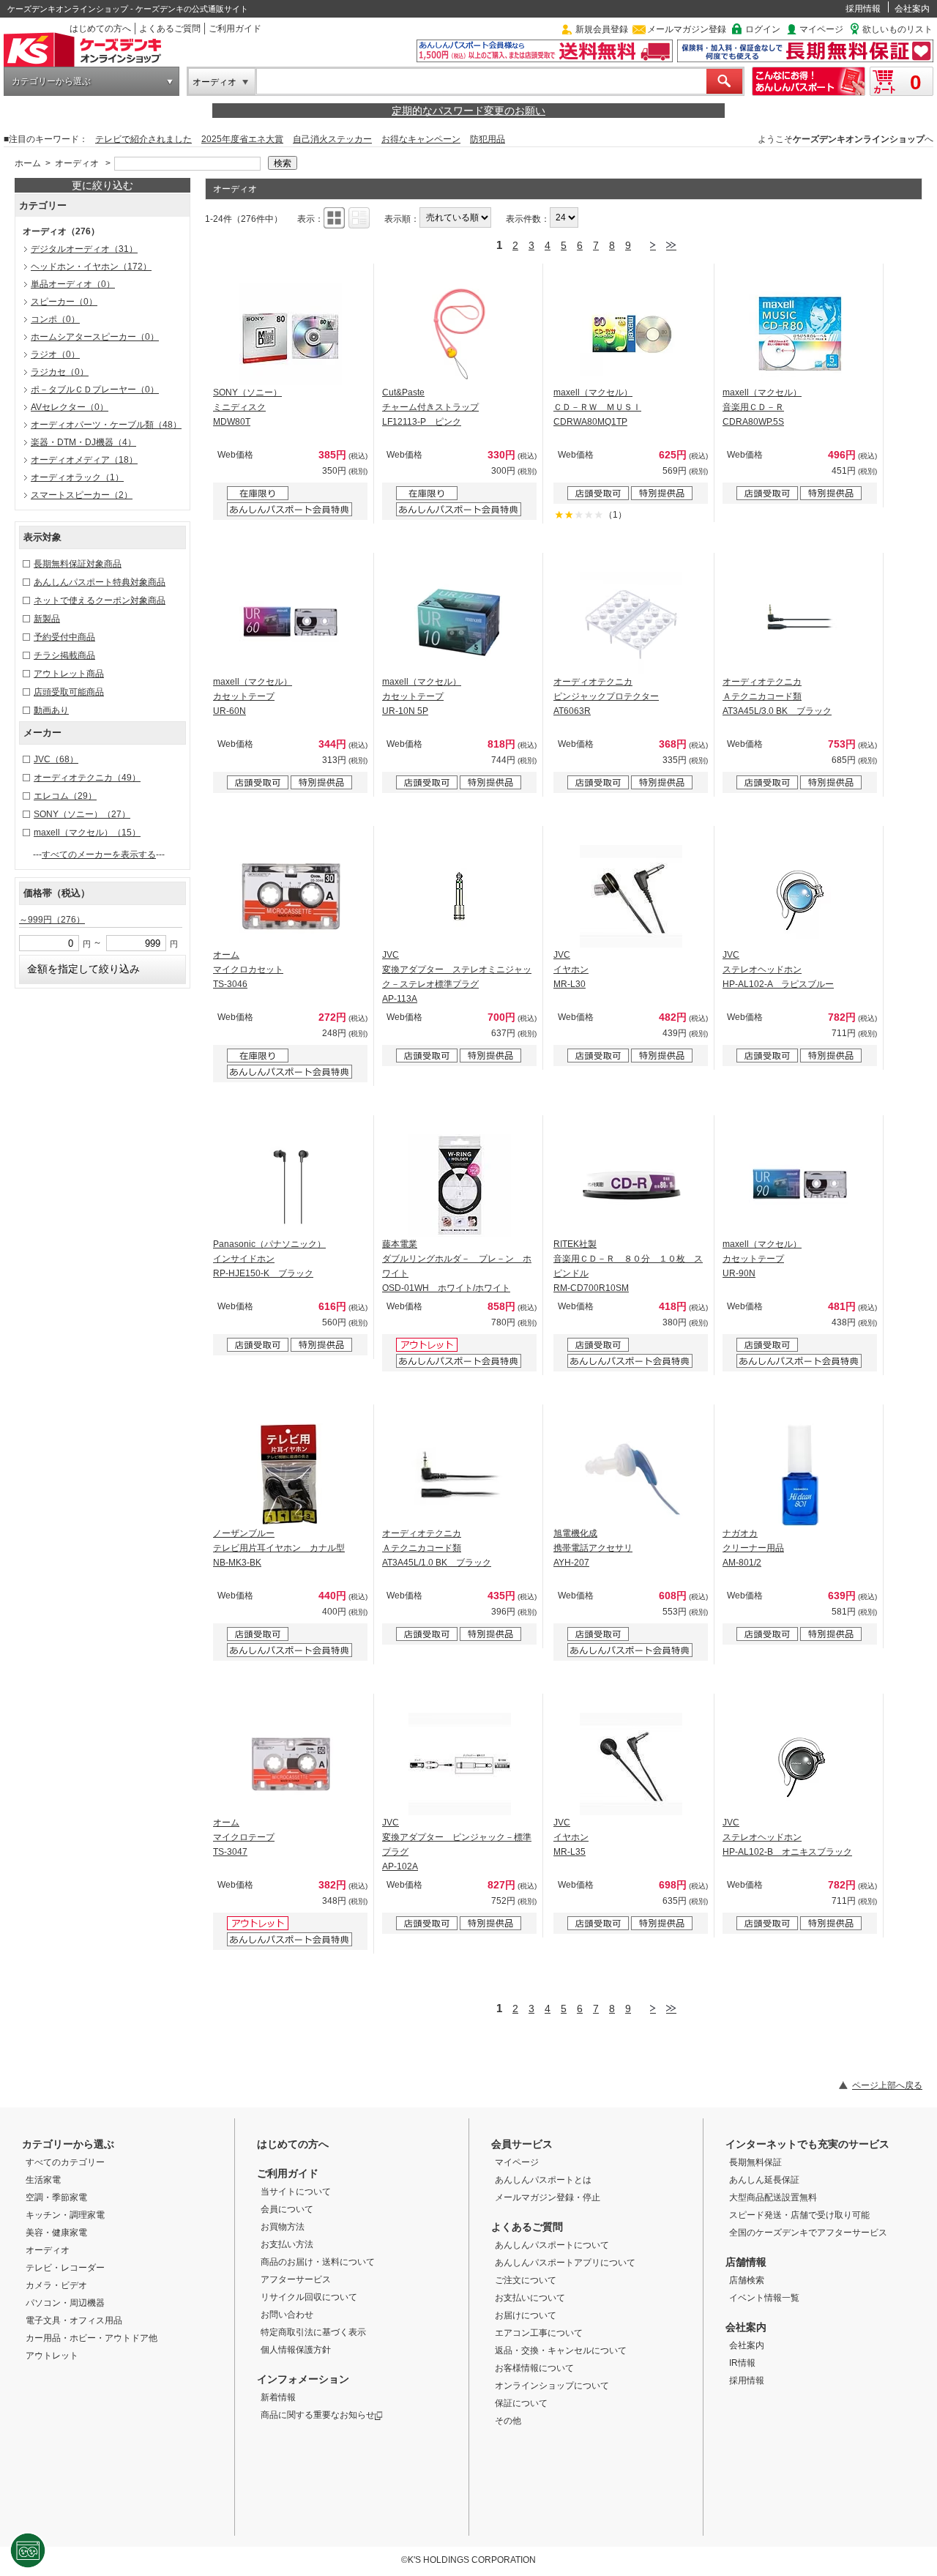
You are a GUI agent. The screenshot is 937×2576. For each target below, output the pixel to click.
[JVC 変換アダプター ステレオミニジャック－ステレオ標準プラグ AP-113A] (460, 896)
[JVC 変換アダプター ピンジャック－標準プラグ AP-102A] (460, 1764)
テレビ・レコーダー (65, 2268)
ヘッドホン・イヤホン (91, 267)
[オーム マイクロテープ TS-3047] (291, 1764)
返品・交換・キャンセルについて (561, 2350)
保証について (521, 2403)
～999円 (52, 920)
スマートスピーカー (82, 495)
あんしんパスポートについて (552, 2245)
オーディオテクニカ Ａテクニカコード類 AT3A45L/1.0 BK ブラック (437, 1548)
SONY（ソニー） (82, 814)
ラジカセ (60, 372)
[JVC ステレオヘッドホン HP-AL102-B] (800, 1764)
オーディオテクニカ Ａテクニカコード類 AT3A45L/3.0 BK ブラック (777, 696)
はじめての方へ (100, 29)
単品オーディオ (73, 284)
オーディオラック (77, 477)
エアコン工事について (539, 2333)
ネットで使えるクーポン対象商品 (100, 600)
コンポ (55, 319)
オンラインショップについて (552, 2386)
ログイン (763, 29)
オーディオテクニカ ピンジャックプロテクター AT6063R (606, 696)
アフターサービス (296, 2279)
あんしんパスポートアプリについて (565, 2263)
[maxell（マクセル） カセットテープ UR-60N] (291, 623)
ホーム (28, 163)
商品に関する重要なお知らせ (318, 2415)
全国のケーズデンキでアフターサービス (808, 2233)
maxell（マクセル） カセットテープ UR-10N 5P (422, 696)
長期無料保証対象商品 (78, 564)
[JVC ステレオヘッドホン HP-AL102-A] (800, 896)
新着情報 (278, 2397)
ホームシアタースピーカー (95, 337)
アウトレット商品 (69, 674)
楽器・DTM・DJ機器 (83, 442)
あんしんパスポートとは (543, 2180)
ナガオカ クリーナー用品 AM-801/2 (753, 1548)
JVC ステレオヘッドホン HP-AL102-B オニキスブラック (787, 1837)
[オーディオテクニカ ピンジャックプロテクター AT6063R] (631, 623)
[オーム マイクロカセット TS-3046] (291, 896)
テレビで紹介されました (143, 139)
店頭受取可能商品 (69, 692)
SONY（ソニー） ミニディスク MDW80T (247, 407)
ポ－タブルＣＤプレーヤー (95, 390)
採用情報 (863, 9)
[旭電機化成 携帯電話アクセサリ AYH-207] (631, 1475)
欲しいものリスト (897, 29)
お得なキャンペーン (421, 139)
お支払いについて (530, 2298)
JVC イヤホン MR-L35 (571, 1837)
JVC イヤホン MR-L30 (571, 969)
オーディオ (214, 82)
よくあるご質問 (170, 29)
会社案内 (912, 9)
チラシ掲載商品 (64, 655)
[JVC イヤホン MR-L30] (631, 896)
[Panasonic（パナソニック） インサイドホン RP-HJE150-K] (291, 1185)
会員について (287, 2209)
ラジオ (55, 354)
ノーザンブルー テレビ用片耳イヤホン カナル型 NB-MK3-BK (279, 1548)
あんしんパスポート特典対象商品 (100, 582)
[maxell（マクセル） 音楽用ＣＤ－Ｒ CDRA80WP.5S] (800, 334)
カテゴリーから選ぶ (51, 81)
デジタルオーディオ (84, 249)
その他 (508, 2421)
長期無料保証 (755, 2162)
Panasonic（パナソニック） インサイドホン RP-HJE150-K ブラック (269, 1259)
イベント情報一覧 (764, 2298)
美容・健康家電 (56, 2233)
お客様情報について (534, 2368)
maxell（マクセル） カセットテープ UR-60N (253, 696)
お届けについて (526, 2315)
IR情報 (742, 2363)
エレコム (65, 796)
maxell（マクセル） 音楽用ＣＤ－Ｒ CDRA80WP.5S (762, 407)
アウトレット (52, 2356)
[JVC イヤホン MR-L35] (631, 1764)
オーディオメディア (84, 460)
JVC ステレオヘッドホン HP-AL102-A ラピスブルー (778, 969)
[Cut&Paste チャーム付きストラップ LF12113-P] (460, 334)
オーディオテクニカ (87, 778)
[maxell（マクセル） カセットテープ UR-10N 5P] (460, 623)
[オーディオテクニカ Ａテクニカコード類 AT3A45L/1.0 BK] (460, 1475)
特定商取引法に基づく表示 (313, 2332)
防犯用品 (488, 139)
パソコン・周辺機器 (65, 2303)
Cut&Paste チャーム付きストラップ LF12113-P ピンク (430, 407)
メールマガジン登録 (687, 29)
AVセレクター (70, 407)
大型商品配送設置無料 (773, 2197)
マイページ (821, 29)
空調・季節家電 (56, 2197)
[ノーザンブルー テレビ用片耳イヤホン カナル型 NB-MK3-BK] (291, 1475)
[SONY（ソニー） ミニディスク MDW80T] (291, 334)
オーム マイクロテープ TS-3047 (244, 1837)
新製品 (47, 619)
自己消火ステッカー (332, 139)
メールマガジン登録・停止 (548, 2197)
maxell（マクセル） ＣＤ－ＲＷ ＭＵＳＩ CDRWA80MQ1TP (597, 407)
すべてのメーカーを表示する (99, 855)
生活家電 (43, 2180)
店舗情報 (746, 2262)
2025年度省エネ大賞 (242, 139)
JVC (56, 759)
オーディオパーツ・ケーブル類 (106, 425)
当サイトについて (296, 2192)
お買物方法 (283, 2227)
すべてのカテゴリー (65, 2162)
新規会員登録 (602, 29)
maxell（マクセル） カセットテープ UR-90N (762, 1259)
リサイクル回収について (309, 2297)
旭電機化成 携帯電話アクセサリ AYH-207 (593, 1548)
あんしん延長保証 (764, 2180)
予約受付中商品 (64, 637)
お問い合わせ (287, 2315)
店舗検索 (747, 2280)
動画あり (51, 710)
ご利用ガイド (235, 29)
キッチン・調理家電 (65, 2215)
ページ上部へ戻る (887, 2085)
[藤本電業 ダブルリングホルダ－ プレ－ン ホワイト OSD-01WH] (460, 1185)
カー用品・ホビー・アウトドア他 (92, 2338)
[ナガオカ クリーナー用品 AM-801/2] (800, 1475)
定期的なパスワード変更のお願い (468, 111)
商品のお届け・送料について (318, 2262)
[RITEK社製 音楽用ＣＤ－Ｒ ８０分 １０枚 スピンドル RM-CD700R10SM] (631, 1185)
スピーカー (64, 302)
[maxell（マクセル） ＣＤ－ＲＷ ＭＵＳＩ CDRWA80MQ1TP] (631, 334)
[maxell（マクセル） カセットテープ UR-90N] (800, 1185)
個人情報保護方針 (296, 2350)
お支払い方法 (287, 2244)
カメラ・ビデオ (56, 2285)
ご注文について (526, 2280)
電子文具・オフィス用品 (74, 2320)
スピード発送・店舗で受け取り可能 (799, 2215)
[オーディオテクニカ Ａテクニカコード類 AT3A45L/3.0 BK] (800, 623)
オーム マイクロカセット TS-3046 (248, 969)
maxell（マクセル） (87, 833)
